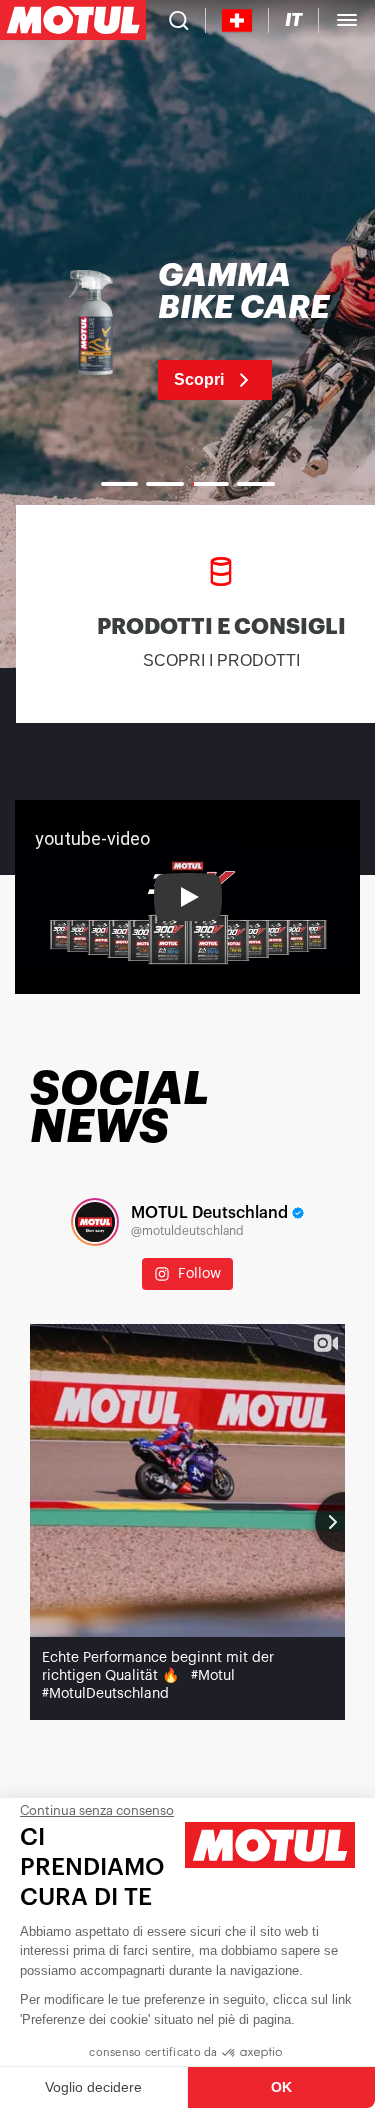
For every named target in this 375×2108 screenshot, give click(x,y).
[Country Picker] (237, 20)
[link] (187, 330)
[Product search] (179, 20)
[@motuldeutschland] (95, 1222)
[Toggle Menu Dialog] (347, 20)
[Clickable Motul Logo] (73, 20)
